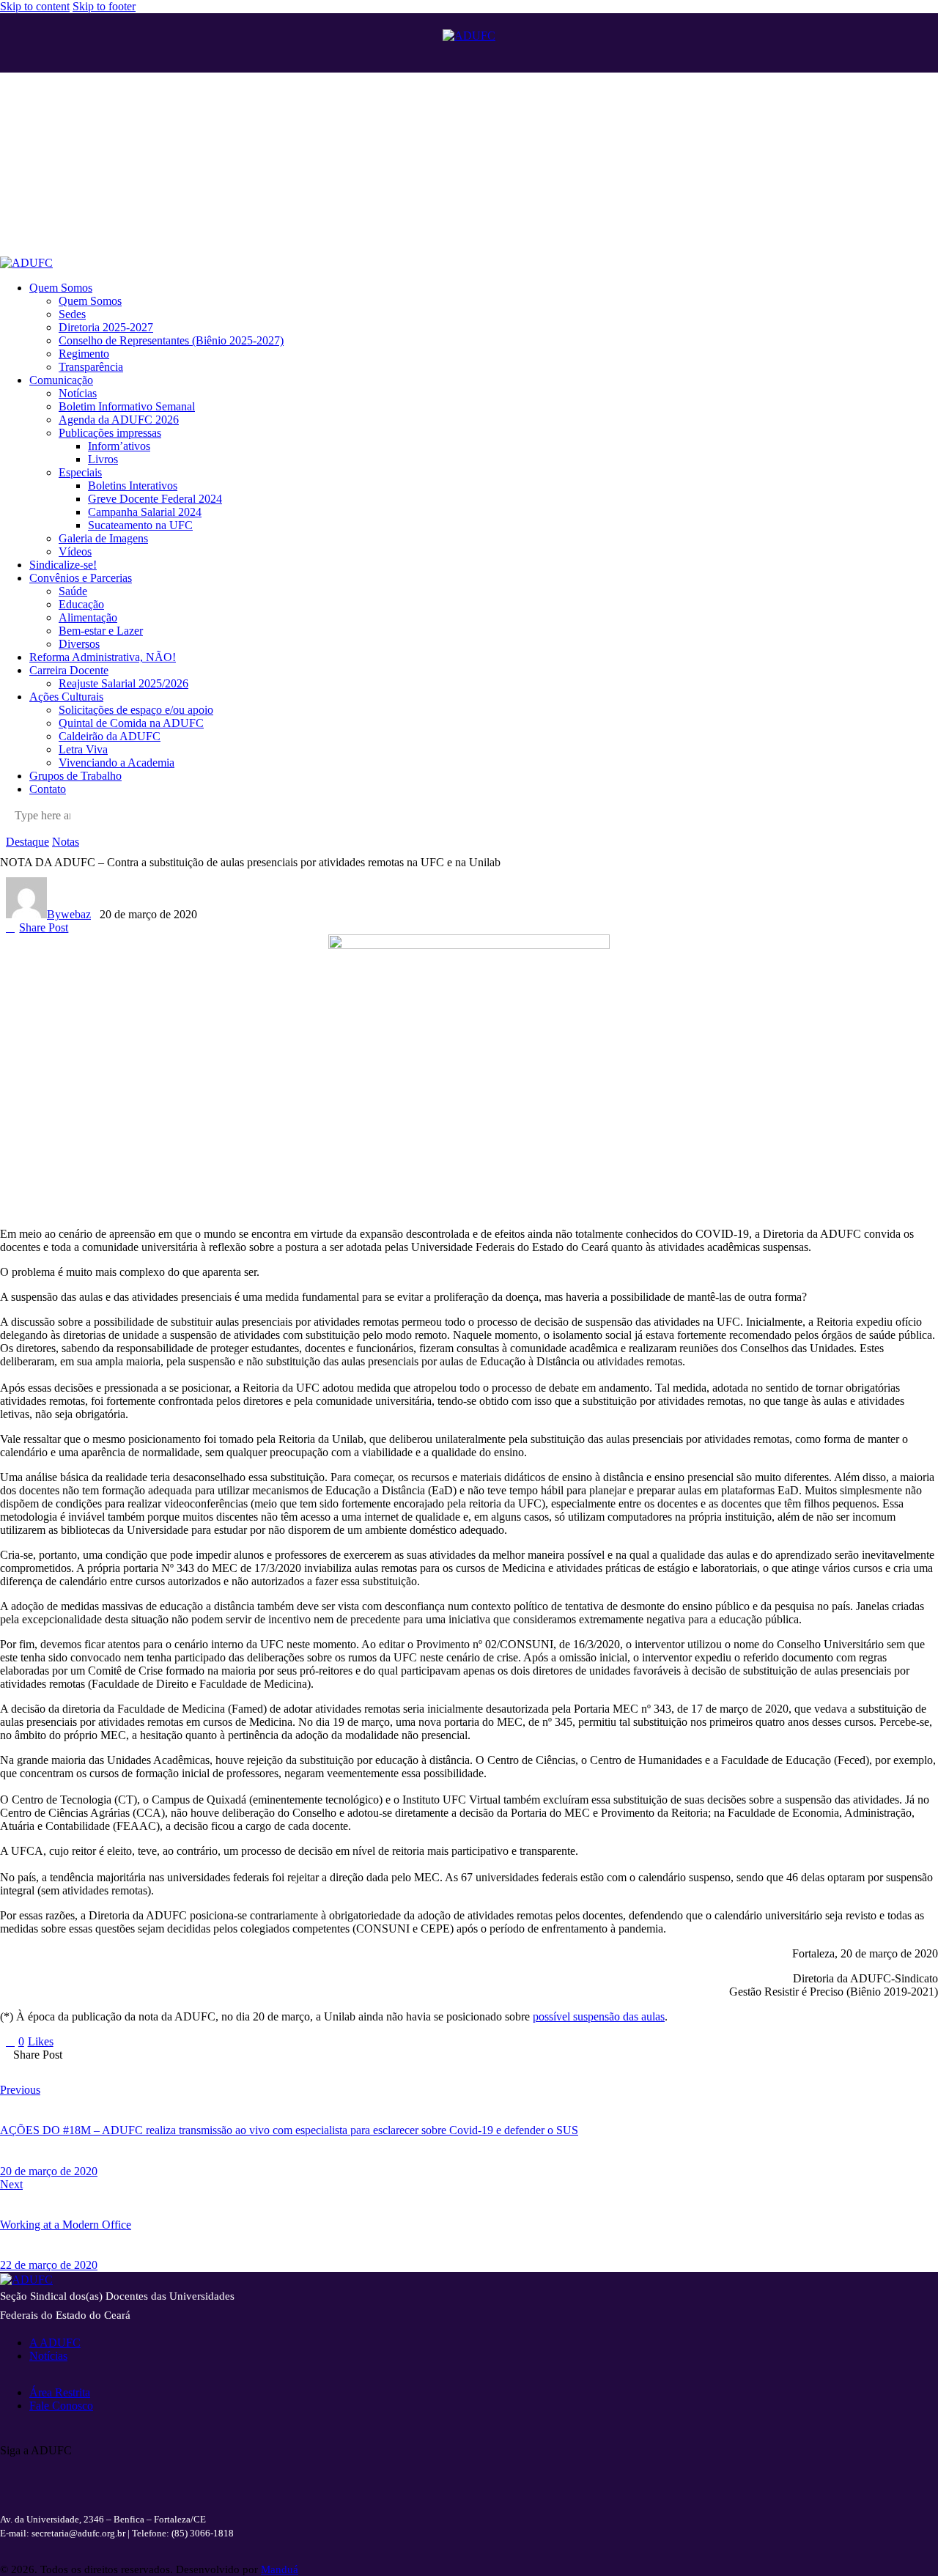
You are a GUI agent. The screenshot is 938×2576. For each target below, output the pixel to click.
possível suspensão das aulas (599, 2016)
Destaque (27, 842)
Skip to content (35, 6)
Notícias (48, 2356)
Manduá (280, 2569)
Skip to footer (104, 6)
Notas (66, 842)
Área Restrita (60, 2392)
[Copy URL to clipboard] (215, 2066)
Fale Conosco (61, 2406)
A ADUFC (55, 2343)
